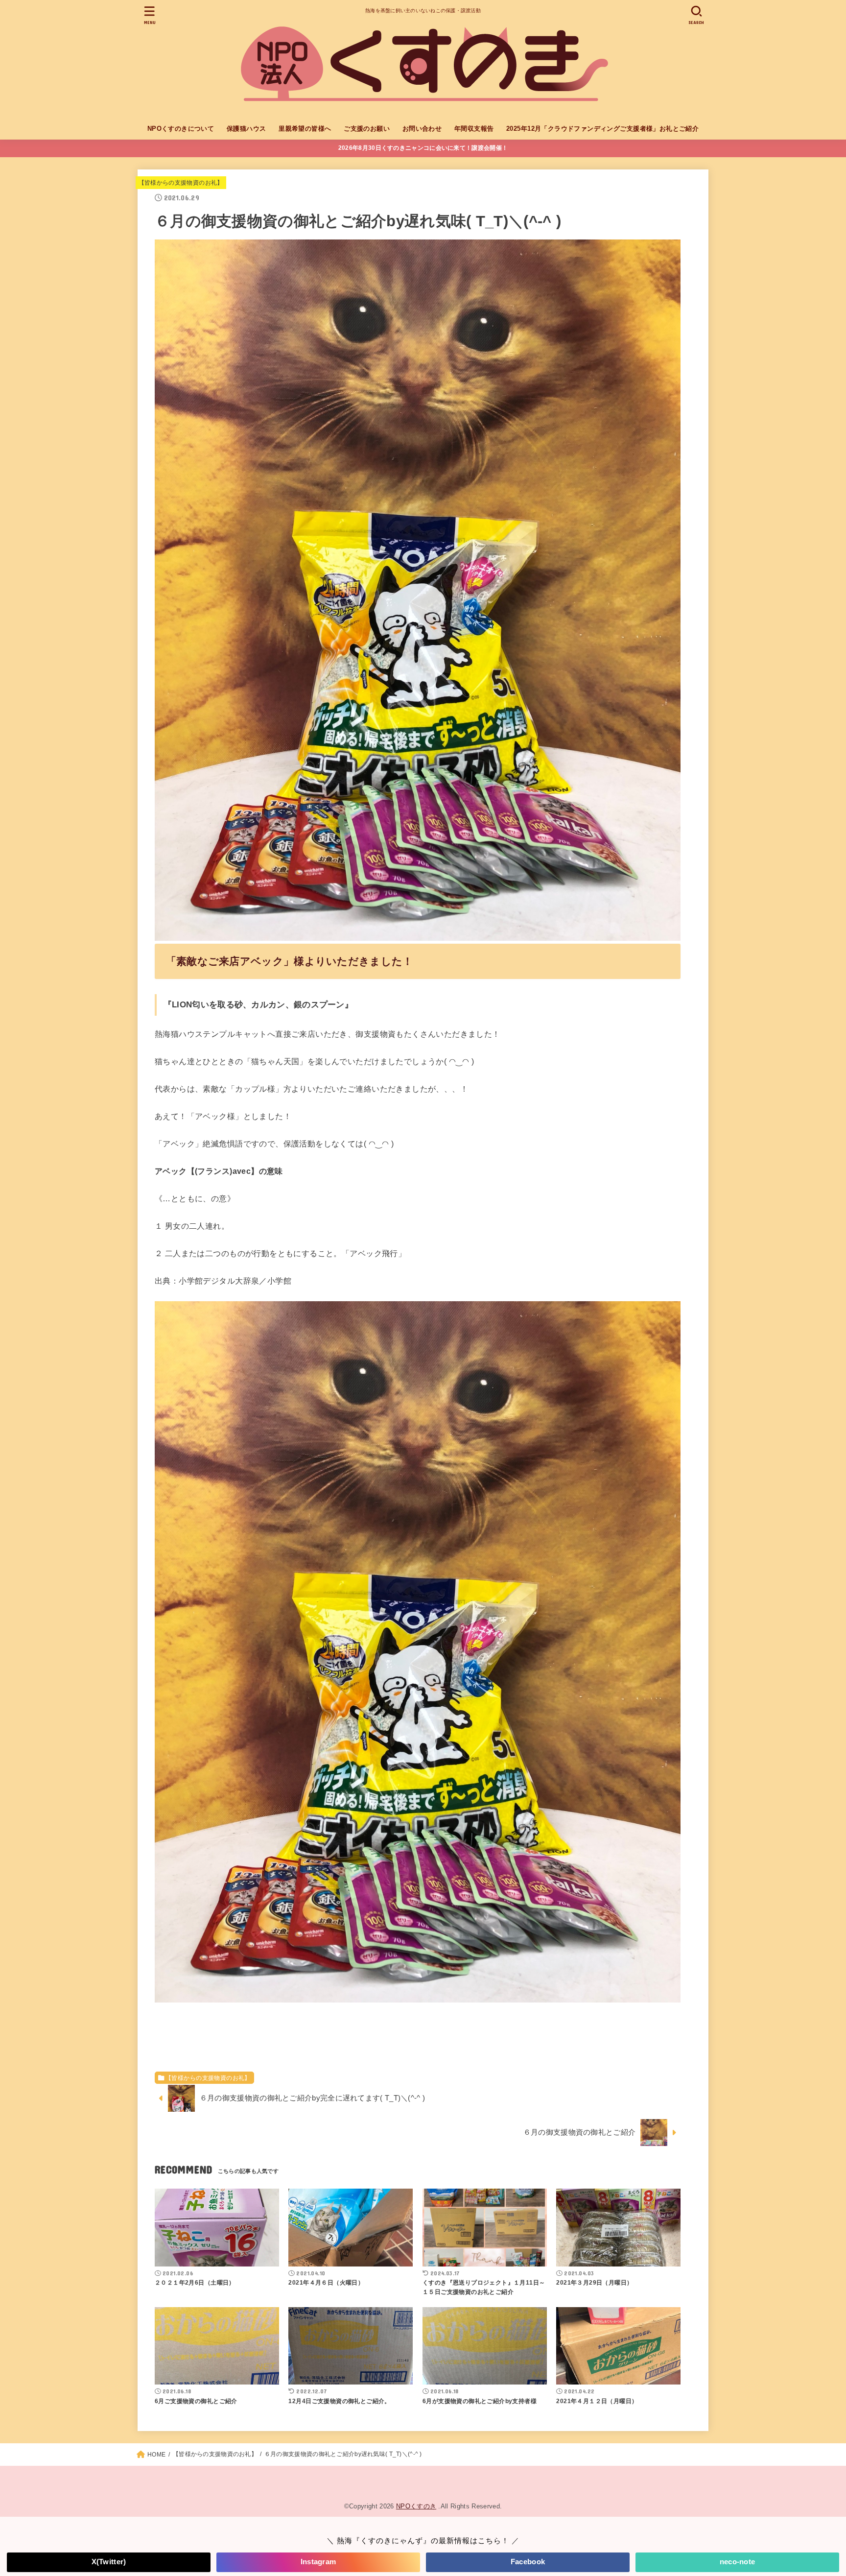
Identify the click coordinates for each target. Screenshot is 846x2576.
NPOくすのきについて (181, 129)
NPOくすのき (416, 2506)
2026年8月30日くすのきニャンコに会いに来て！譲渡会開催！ (423, 148)
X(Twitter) (109, 2562)
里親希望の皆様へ (305, 129)
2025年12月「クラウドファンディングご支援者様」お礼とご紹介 (602, 129)
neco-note (738, 2562)
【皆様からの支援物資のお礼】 (181, 183)
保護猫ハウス (246, 129)
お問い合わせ (422, 129)
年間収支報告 (474, 129)
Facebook (528, 2562)
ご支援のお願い (367, 129)
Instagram (318, 2562)
